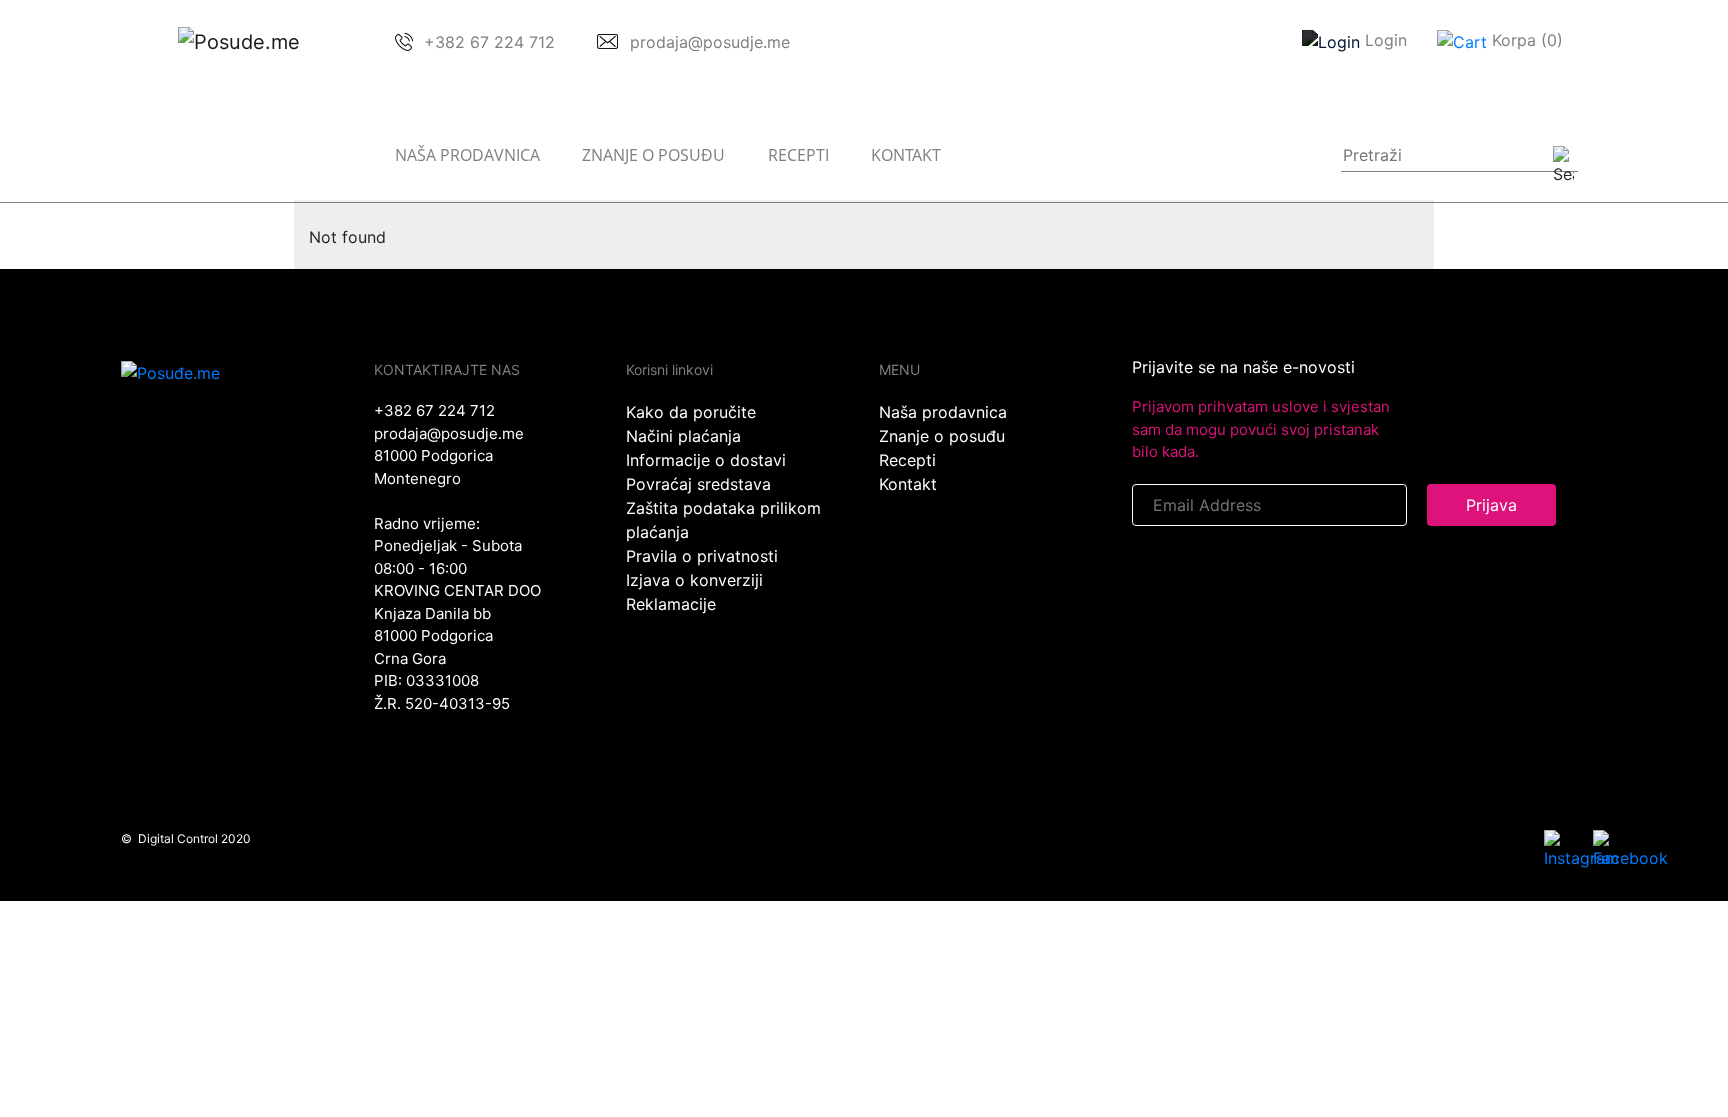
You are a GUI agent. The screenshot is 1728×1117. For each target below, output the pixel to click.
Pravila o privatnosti (702, 556)
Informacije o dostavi (706, 460)
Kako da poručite (691, 412)
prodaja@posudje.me (449, 433)
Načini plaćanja (683, 436)
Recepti (798, 155)
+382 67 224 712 (434, 410)
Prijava (1491, 505)
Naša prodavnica (467, 155)
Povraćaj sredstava (698, 484)
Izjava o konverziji (694, 580)
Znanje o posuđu (653, 155)
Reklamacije (671, 604)
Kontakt (906, 155)
